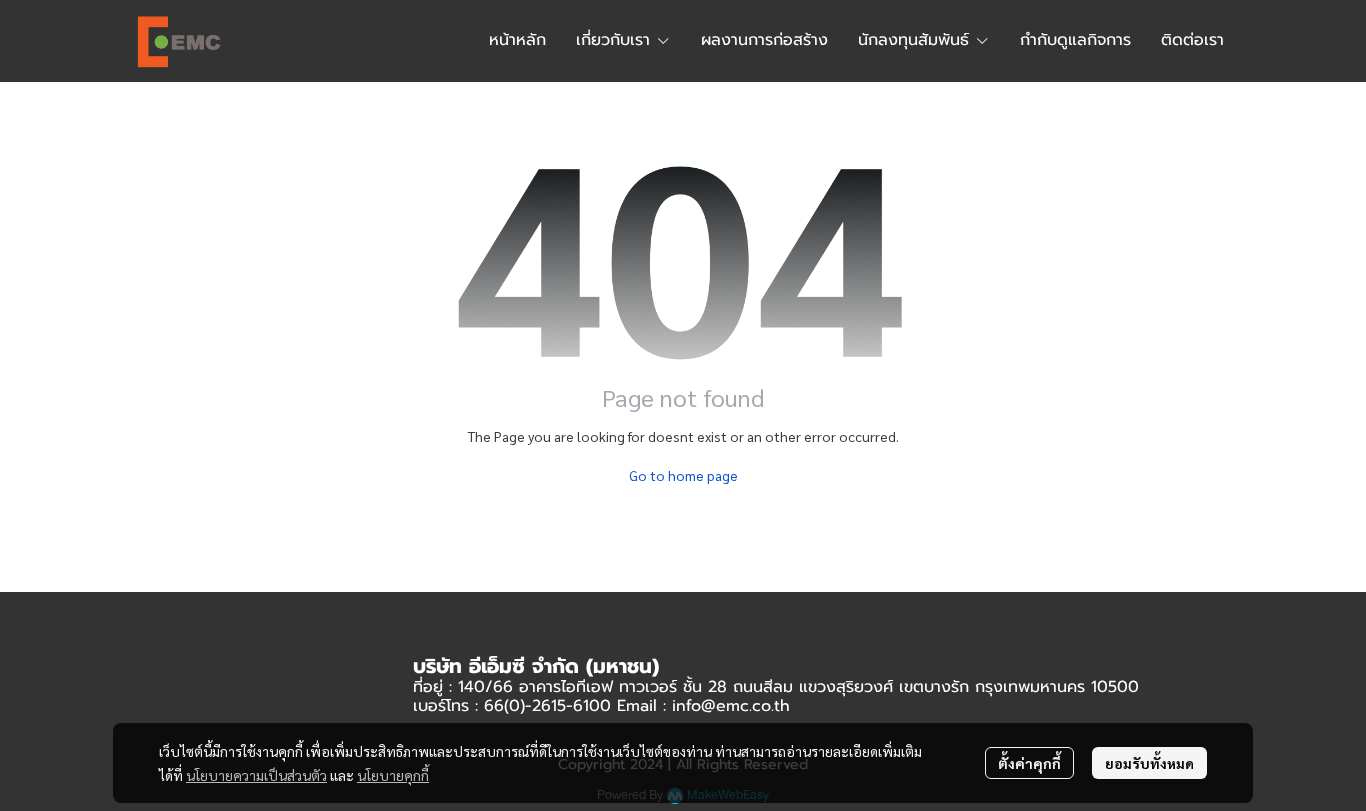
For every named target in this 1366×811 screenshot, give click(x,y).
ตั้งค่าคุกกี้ (1029, 763)
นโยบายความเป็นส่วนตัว (256, 775)
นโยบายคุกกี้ (393, 775)
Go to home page (683, 475)
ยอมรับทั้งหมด (1149, 763)
